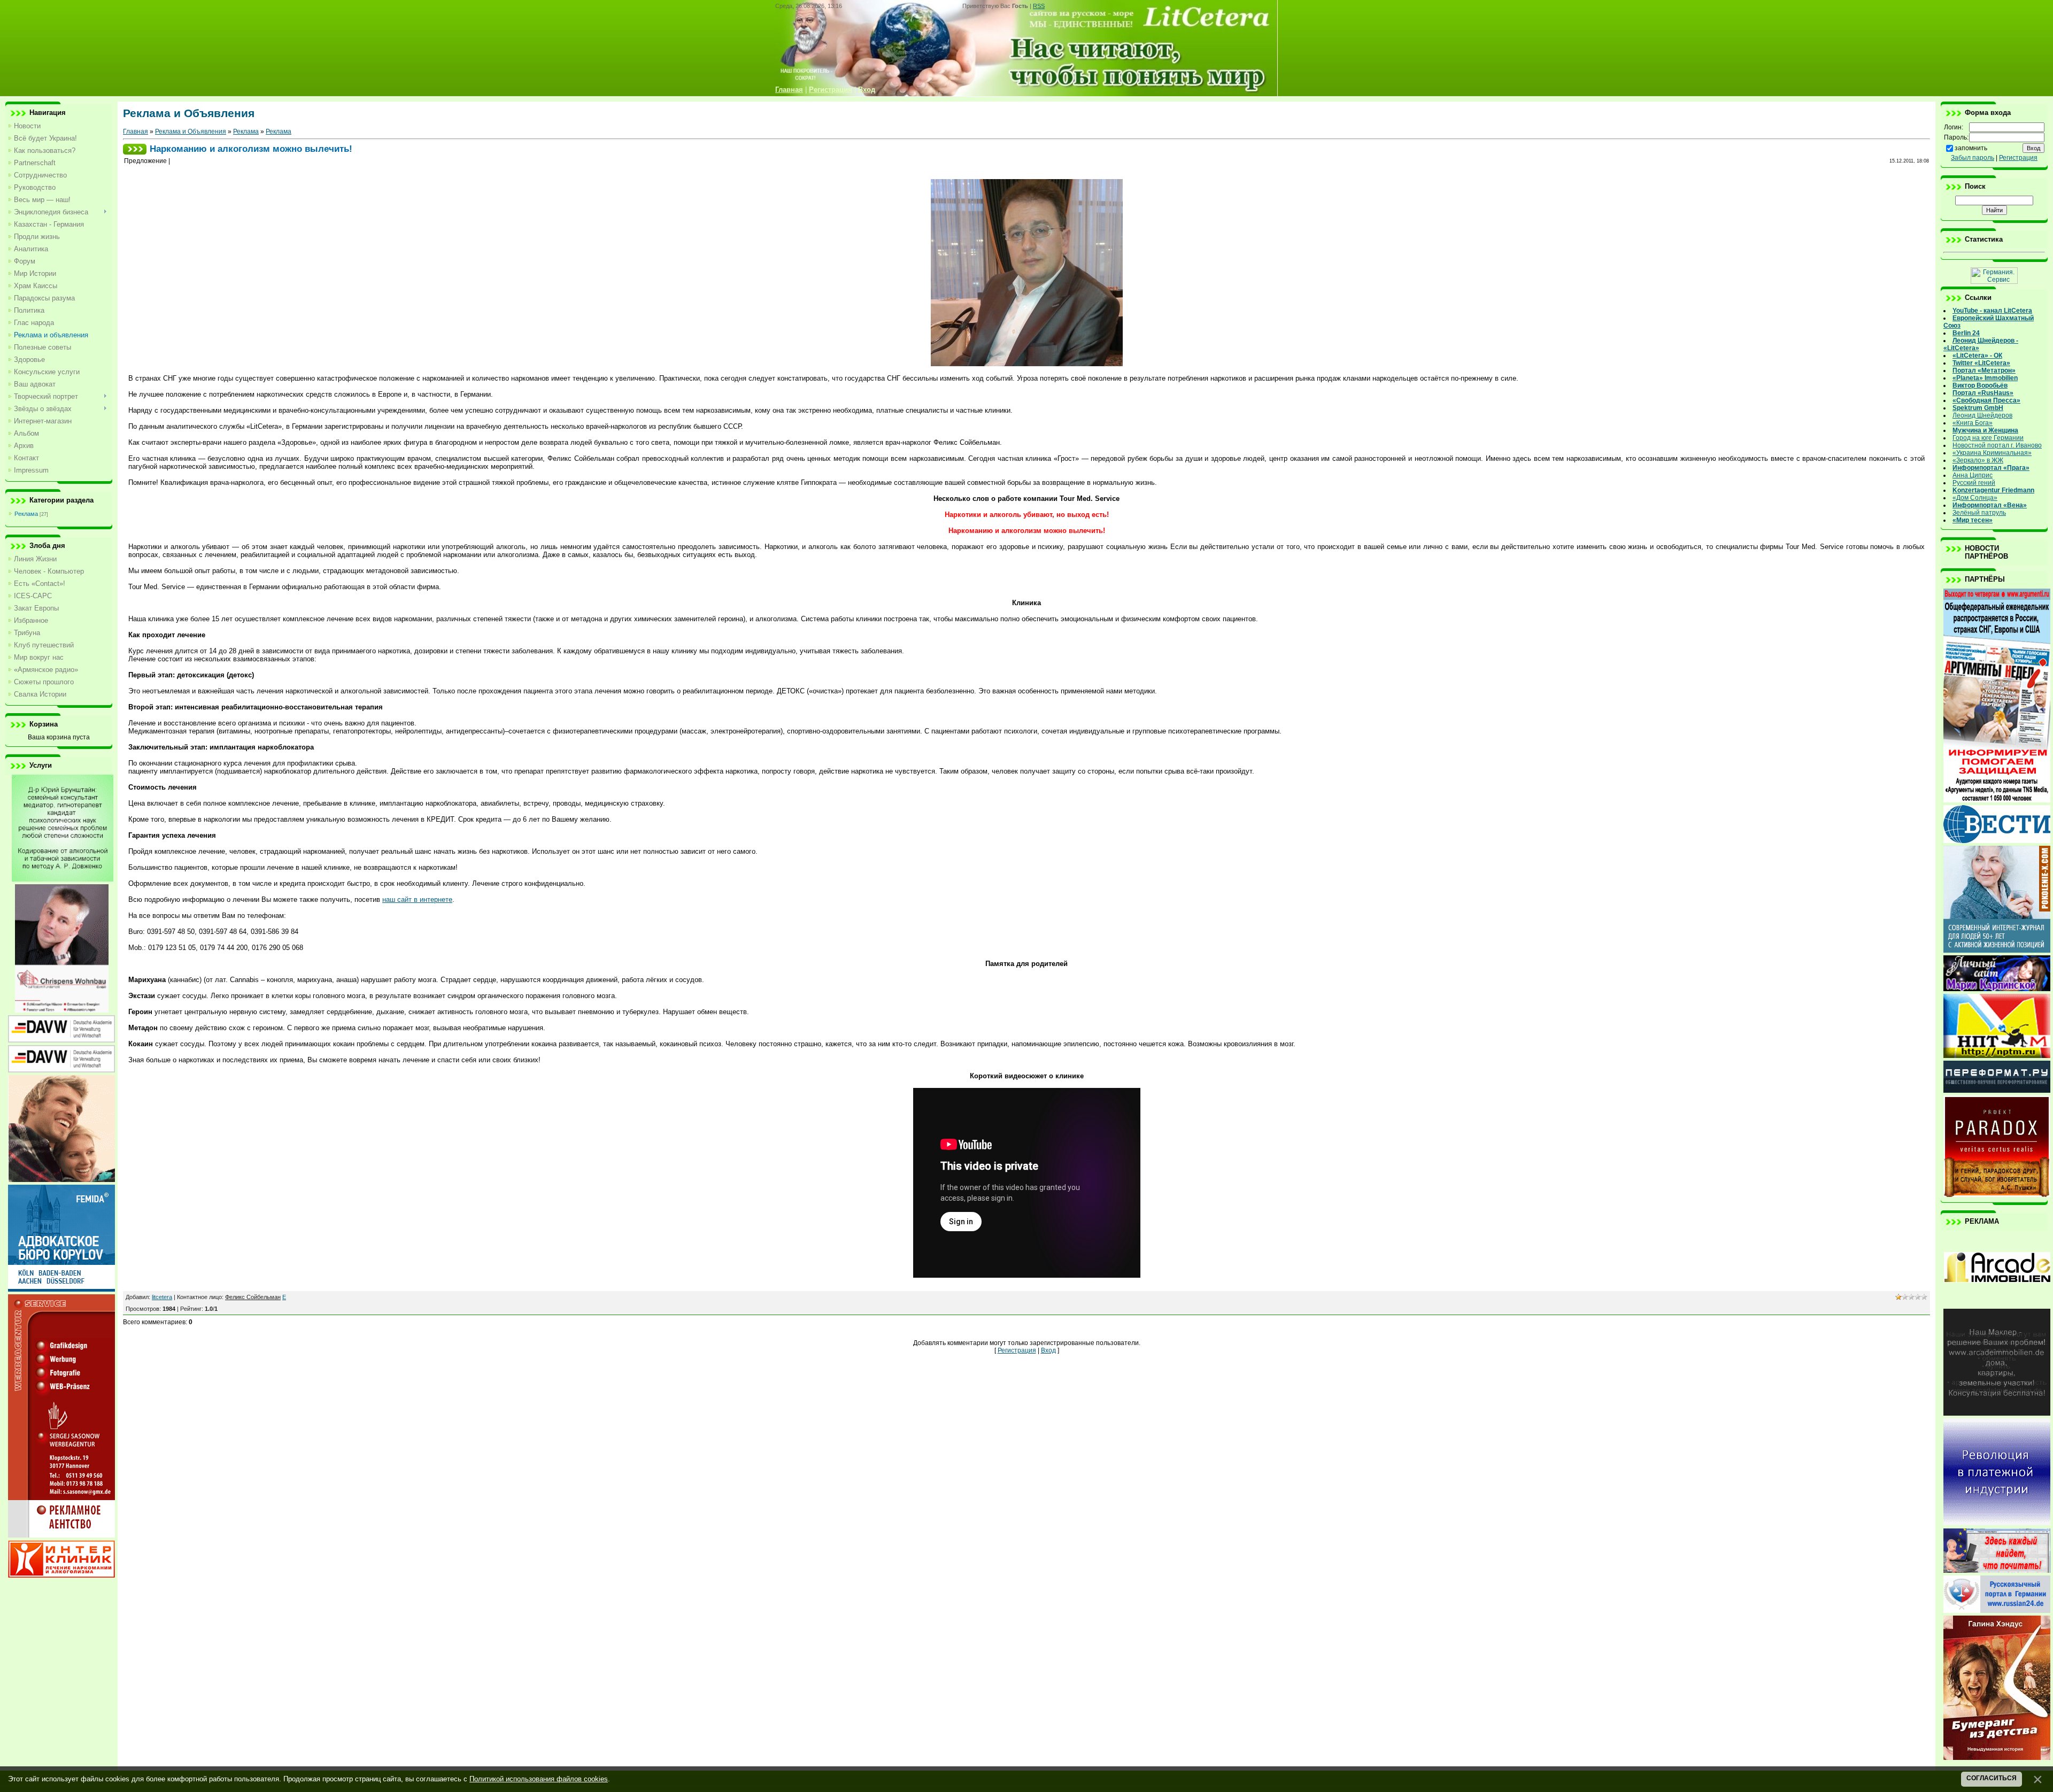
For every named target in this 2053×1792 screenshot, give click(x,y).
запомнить (1971, 148)
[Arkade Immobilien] (1997, 1304)
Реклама (26, 514)
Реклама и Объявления (191, 132)
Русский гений (1974, 483)
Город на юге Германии (1988, 438)
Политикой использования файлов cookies (539, 1779)
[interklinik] (61, 1575)
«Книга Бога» (1973, 423)
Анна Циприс (1973, 475)
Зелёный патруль (1979, 513)
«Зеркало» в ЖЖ (1978, 460)
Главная (136, 132)
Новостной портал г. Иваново (1997, 445)
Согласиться (1992, 1778)
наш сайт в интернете (417, 899)
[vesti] (1997, 841)
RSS (1039, 6)
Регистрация (1017, 1350)
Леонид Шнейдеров (1982, 415)
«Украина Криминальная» (1992, 453)
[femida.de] (61, 1289)
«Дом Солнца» (1975, 498)
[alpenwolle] (61, 1180)
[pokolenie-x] (1997, 951)
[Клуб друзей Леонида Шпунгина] (1997, 1523)
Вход (1048, 1350)
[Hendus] (1997, 1758)
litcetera (162, 1297)
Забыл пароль (1973, 158)
